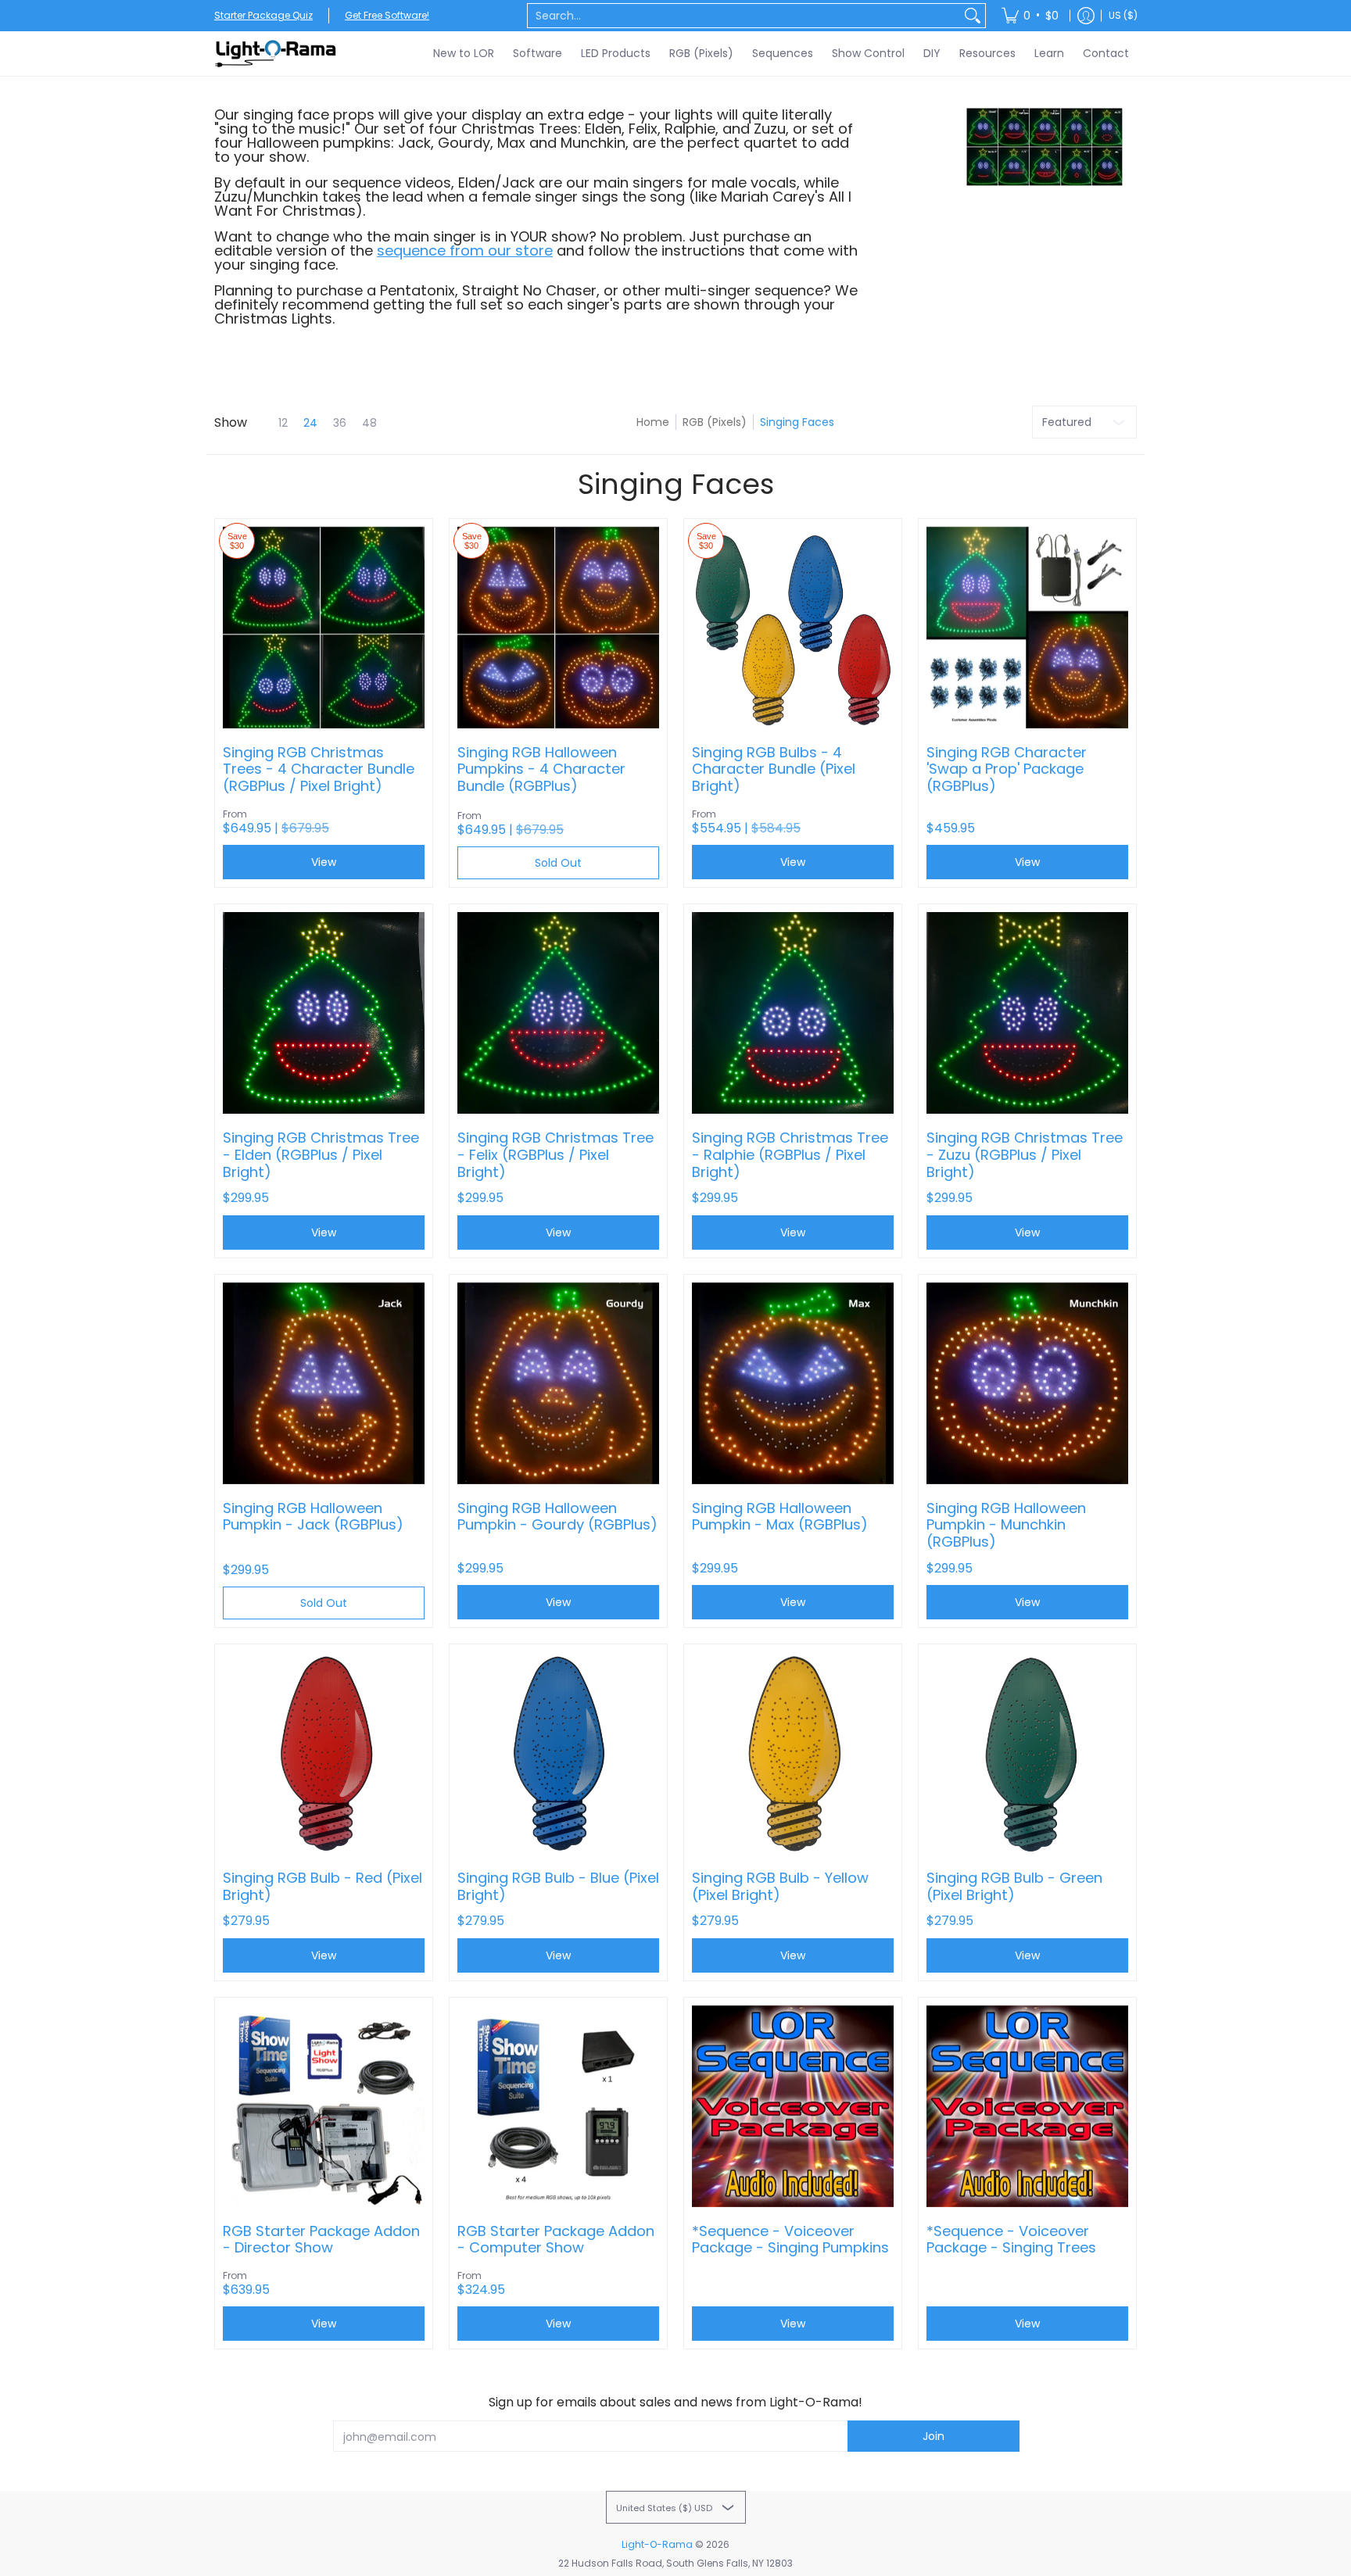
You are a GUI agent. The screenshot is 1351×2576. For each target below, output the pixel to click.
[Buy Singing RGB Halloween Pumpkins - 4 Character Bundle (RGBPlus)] (558, 628)
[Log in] (1086, 16)
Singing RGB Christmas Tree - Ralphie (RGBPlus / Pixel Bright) (790, 1155)
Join (934, 2436)
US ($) (1123, 15)
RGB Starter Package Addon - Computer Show (556, 2240)
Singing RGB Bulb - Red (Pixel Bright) (323, 1886)
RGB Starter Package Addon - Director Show (321, 2240)
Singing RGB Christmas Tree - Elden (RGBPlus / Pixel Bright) (321, 1155)
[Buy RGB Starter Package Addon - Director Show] (324, 2106)
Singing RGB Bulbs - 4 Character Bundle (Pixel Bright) (774, 769)
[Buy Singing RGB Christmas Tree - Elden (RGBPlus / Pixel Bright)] (324, 1013)
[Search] (973, 16)
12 (283, 423)
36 (340, 423)
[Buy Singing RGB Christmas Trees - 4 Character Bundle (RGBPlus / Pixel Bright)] (324, 628)
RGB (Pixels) (715, 422)
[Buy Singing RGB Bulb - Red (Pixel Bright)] (324, 1753)
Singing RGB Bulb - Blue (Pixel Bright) (558, 1886)
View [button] (324, 862)
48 (369, 423)
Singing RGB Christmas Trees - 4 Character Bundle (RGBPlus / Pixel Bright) (319, 769)
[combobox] (744, 16)
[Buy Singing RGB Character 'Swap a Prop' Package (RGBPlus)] (1027, 628)
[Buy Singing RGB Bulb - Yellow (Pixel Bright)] (793, 1753)
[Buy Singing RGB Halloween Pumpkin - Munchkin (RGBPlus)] (1027, 1383)
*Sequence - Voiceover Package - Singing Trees (1011, 2240)
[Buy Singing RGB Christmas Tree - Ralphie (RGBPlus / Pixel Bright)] (793, 1013)
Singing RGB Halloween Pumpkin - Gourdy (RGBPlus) (557, 1517)
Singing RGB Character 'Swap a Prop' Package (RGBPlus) (1007, 769)
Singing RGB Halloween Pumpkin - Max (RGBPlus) (780, 1517)
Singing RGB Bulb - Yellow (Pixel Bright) (780, 1886)
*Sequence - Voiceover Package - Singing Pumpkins (790, 2240)
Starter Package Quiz (263, 15)
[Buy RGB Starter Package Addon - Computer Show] (558, 2106)
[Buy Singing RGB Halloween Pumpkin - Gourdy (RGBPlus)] (558, 1383)
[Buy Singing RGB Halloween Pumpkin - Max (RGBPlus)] (793, 1383)
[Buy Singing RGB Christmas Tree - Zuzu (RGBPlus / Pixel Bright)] (1027, 1013)
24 (310, 423)
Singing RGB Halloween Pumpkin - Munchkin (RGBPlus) (1006, 1525)
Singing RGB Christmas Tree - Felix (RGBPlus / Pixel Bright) (555, 1155)
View (324, 1233)
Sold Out (558, 863)
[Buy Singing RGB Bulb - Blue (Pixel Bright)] (558, 1753)
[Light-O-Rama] (277, 54)
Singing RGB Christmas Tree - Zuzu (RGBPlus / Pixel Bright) (1025, 1155)
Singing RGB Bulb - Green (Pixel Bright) (1014, 1886)
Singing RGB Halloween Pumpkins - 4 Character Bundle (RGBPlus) (541, 769)
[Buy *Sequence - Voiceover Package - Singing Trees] (1027, 2106)
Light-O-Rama (657, 2544)
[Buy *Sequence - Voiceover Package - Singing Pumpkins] (793, 2106)
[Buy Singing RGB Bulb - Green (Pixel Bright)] (1027, 1753)
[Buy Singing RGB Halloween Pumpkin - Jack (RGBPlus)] (324, 1383)
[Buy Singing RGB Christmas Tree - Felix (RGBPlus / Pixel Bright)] (558, 1013)
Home (653, 422)
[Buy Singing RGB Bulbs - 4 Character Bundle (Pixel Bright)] (793, 628)
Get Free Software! (387, 15)
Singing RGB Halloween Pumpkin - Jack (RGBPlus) (313, 1517)
